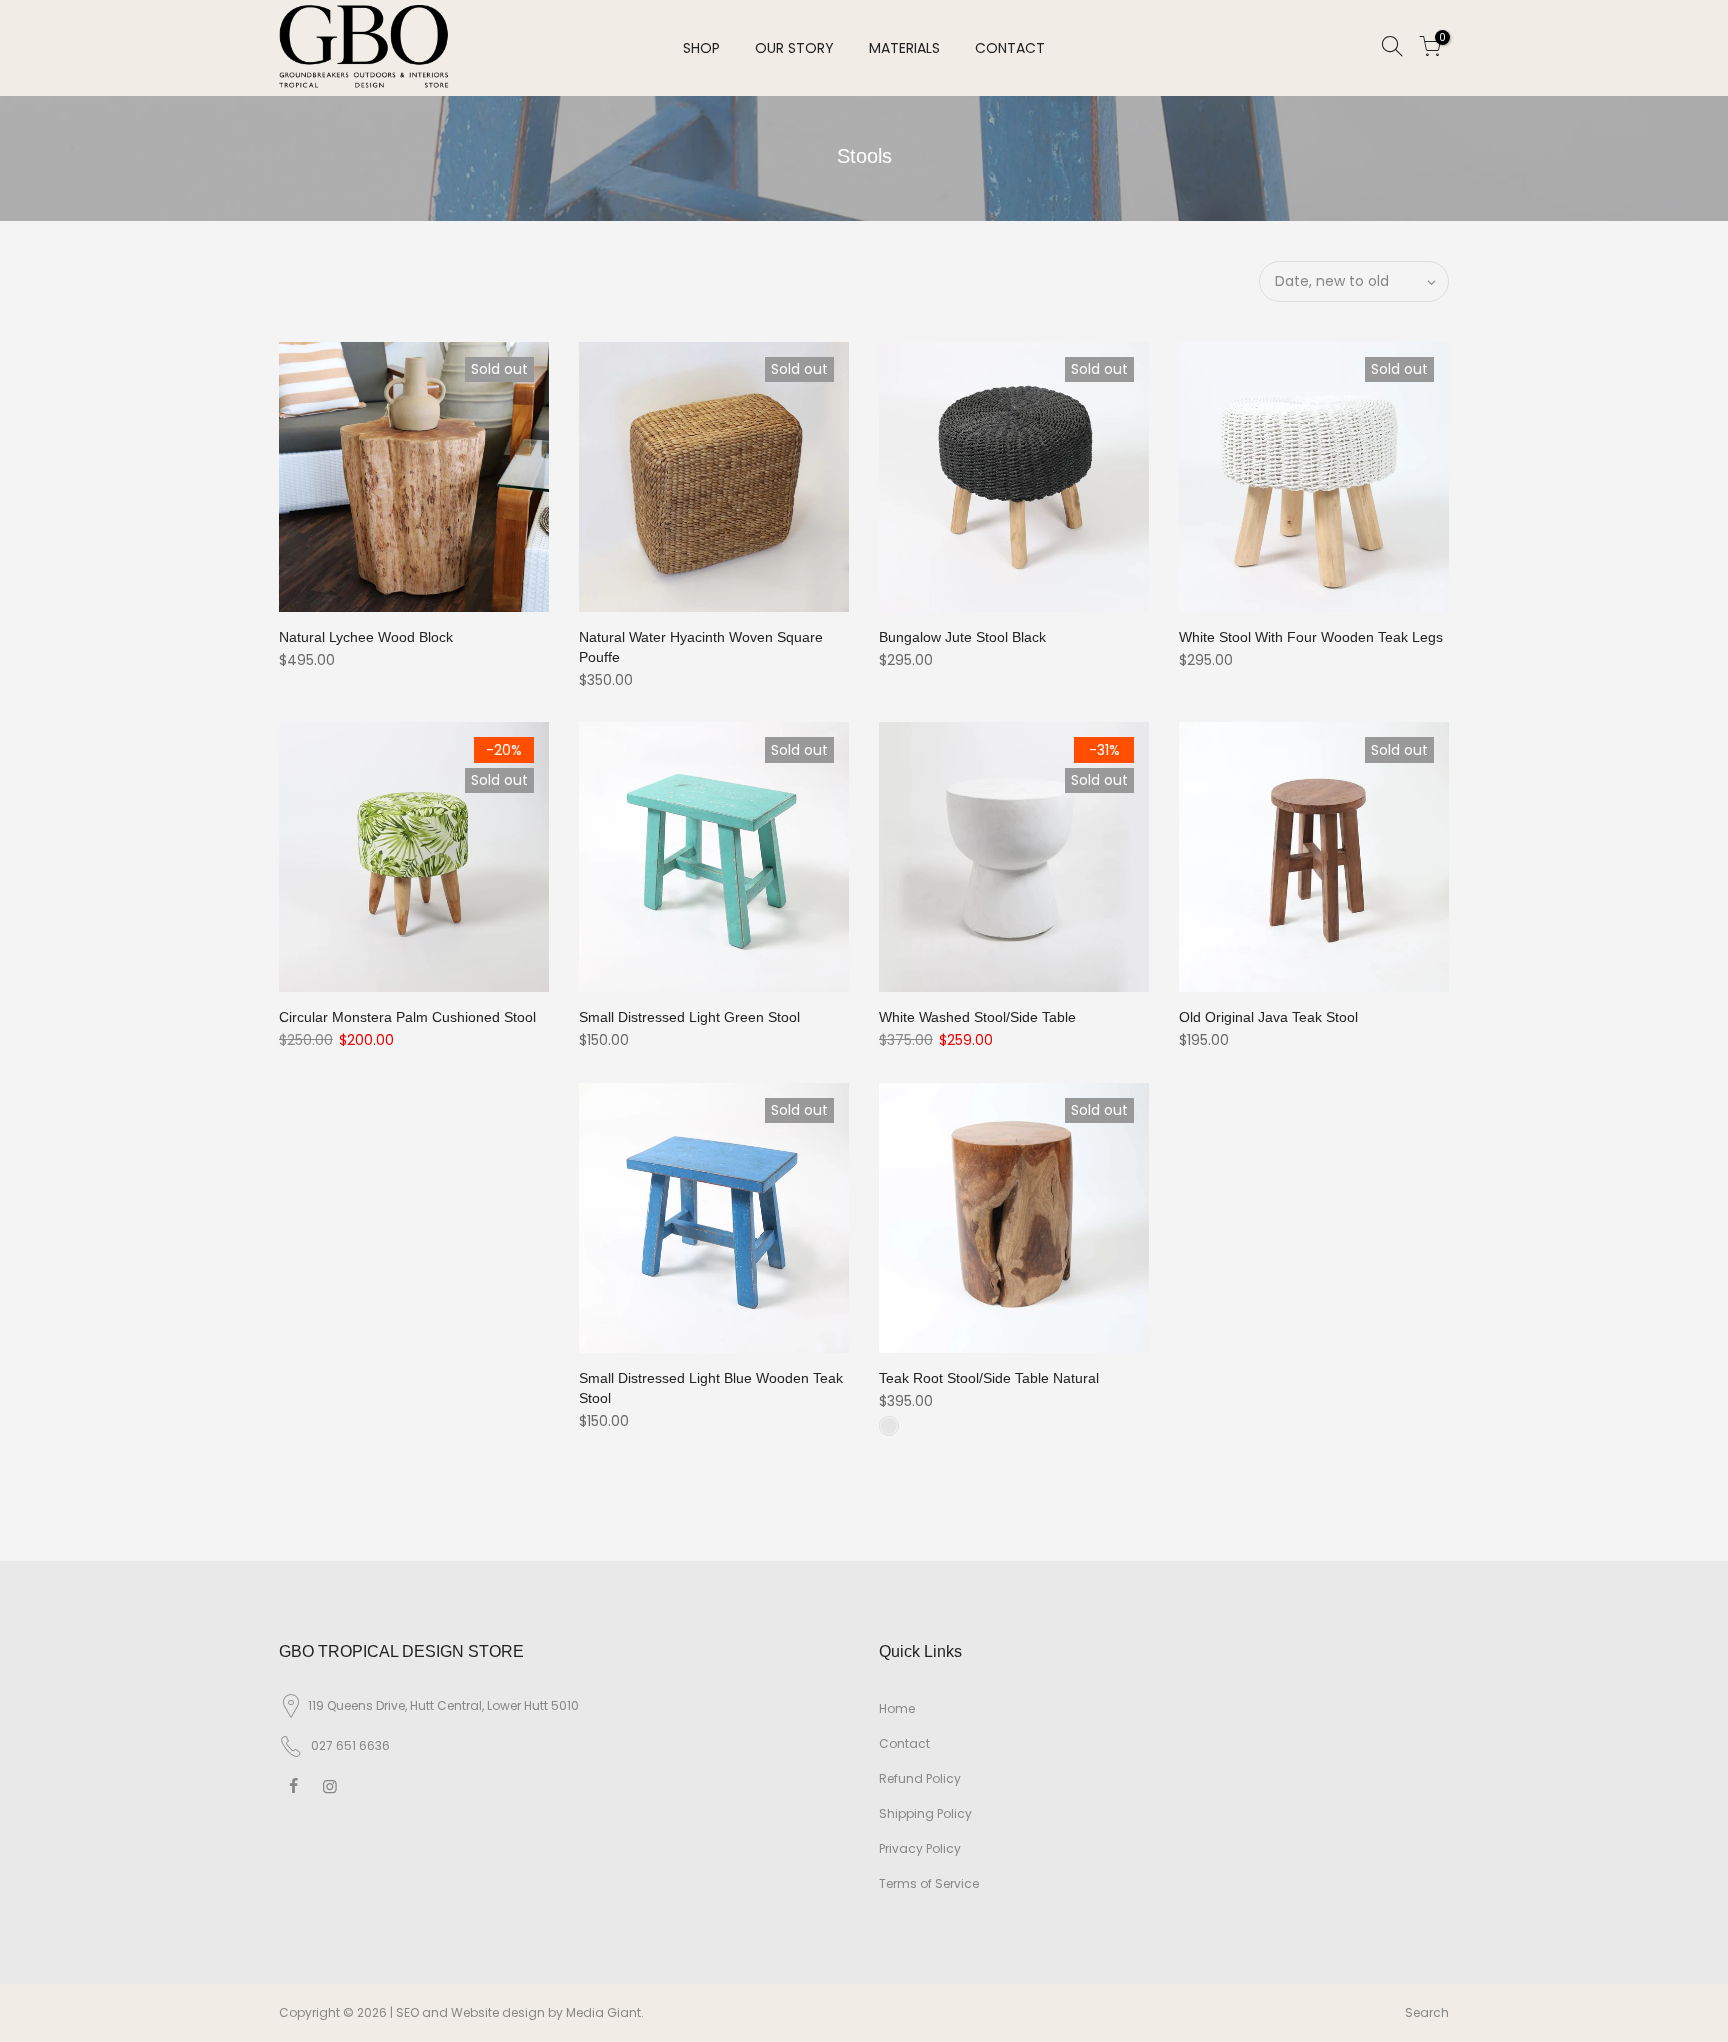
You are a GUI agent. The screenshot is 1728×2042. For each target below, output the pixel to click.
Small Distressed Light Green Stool (689, 1017)
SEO (407, 2012)
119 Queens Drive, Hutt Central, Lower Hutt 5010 (443, 1705)
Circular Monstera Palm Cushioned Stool (407, 1017)
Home (897, 1708)
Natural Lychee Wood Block (366, 637)
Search (1427, 2012)
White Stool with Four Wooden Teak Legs (1311, 637)
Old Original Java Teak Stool (1268, 1017)
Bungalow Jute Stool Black (962, 637)
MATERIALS (904, 48)
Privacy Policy (920, 1848)
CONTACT (1010, 48)
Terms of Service (929, 1883)
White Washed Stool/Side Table (977, 1017)
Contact (904, 1743)
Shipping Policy (925, 1813)
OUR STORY (794, 48)
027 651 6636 (350, 1745)
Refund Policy (920, 1778)
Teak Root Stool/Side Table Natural (989, 1378)
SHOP (701, 48)
